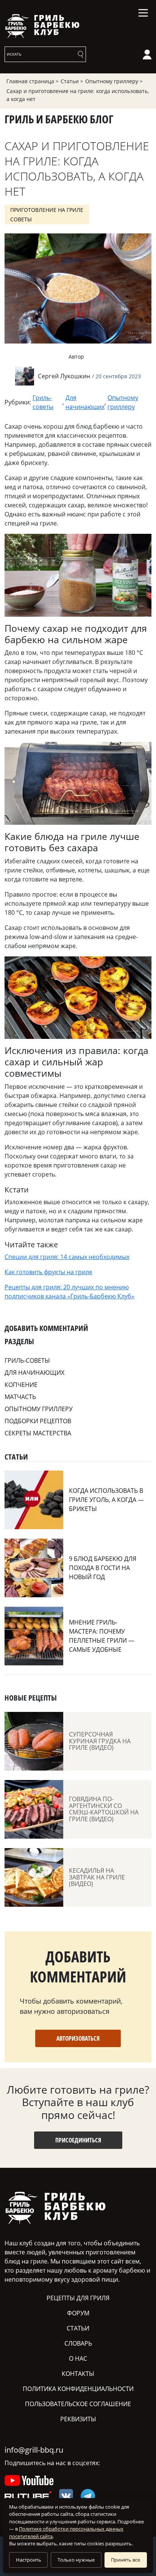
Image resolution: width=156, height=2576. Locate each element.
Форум (78, 2313)
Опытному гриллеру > (114, 81)
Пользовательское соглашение (78, 2404)
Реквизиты (78, 2419)
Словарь (78, 2343)
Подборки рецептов (38, 1421)
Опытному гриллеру (123, 402)
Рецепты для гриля (78, 2298)
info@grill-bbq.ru (34, 2450)
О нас (78, 2358)
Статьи (78, 2328)
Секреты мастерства (38, 1433)
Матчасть (20, 1397)
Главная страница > (33, 81)
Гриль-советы (43, 402)
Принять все (126, 2560)
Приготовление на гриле (47, 210)
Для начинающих (85, 402)
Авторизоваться (78, 2038)
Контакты (78, 2374)
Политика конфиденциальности (78, 2389)
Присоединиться (78, 2140)
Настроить (29, 2560)
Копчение (21, 1385)
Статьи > (72, 81)
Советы (21, 219)
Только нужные (76, 2560)
